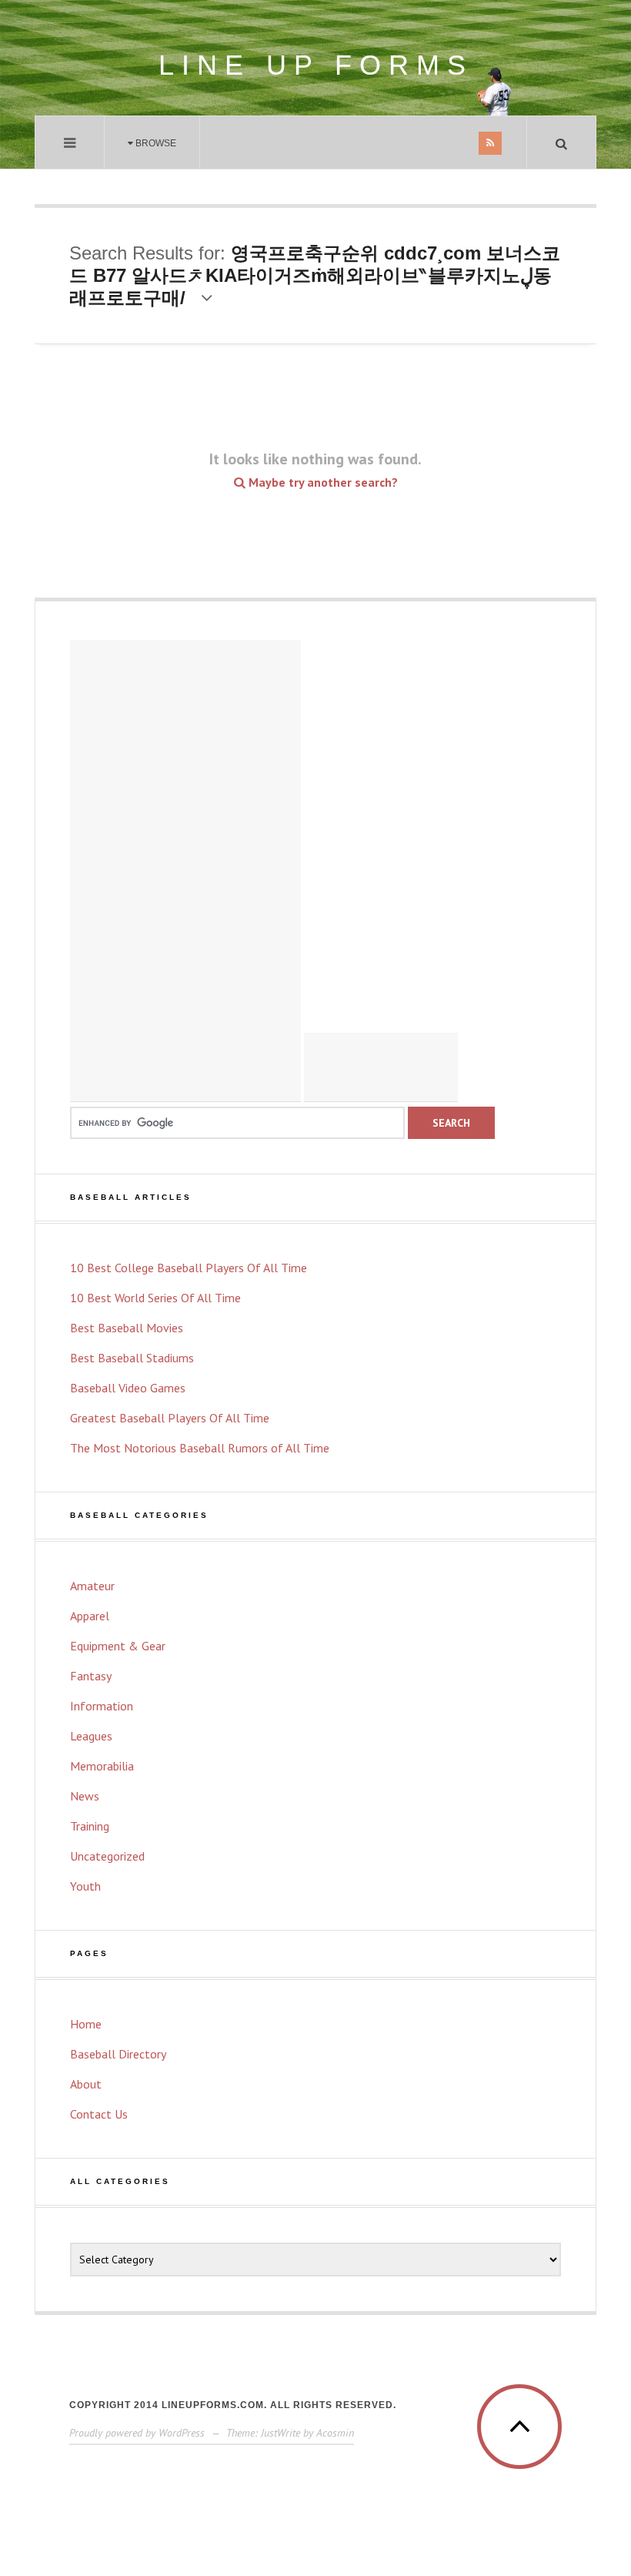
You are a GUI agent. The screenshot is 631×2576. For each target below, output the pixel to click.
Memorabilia (102, 1766)
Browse (155, 143)
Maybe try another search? (322, 482)
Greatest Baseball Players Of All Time (170, 1418)
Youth (85, 1886)
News (85, 1796)
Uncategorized (107, 1856)
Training (90, 1826)
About (86, 2084)
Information (102, 1706)
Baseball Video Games (128, 1388)
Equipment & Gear (118, 1646)
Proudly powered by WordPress (137, 2433)
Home (86, 2024)
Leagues (91, 1736)
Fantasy (91, 1676)
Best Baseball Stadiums (132, 1358)
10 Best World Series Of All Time (155, 1298)
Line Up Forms (316, 65)
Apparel (90, 1616)
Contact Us (99, 2114)
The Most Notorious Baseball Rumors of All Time (200, 1448)
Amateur (92, 1586)
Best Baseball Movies (127, 1328)
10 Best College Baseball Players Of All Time (189, 1268)
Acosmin (335, 2433)
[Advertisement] (185, 871)
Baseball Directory (118, 2054)
